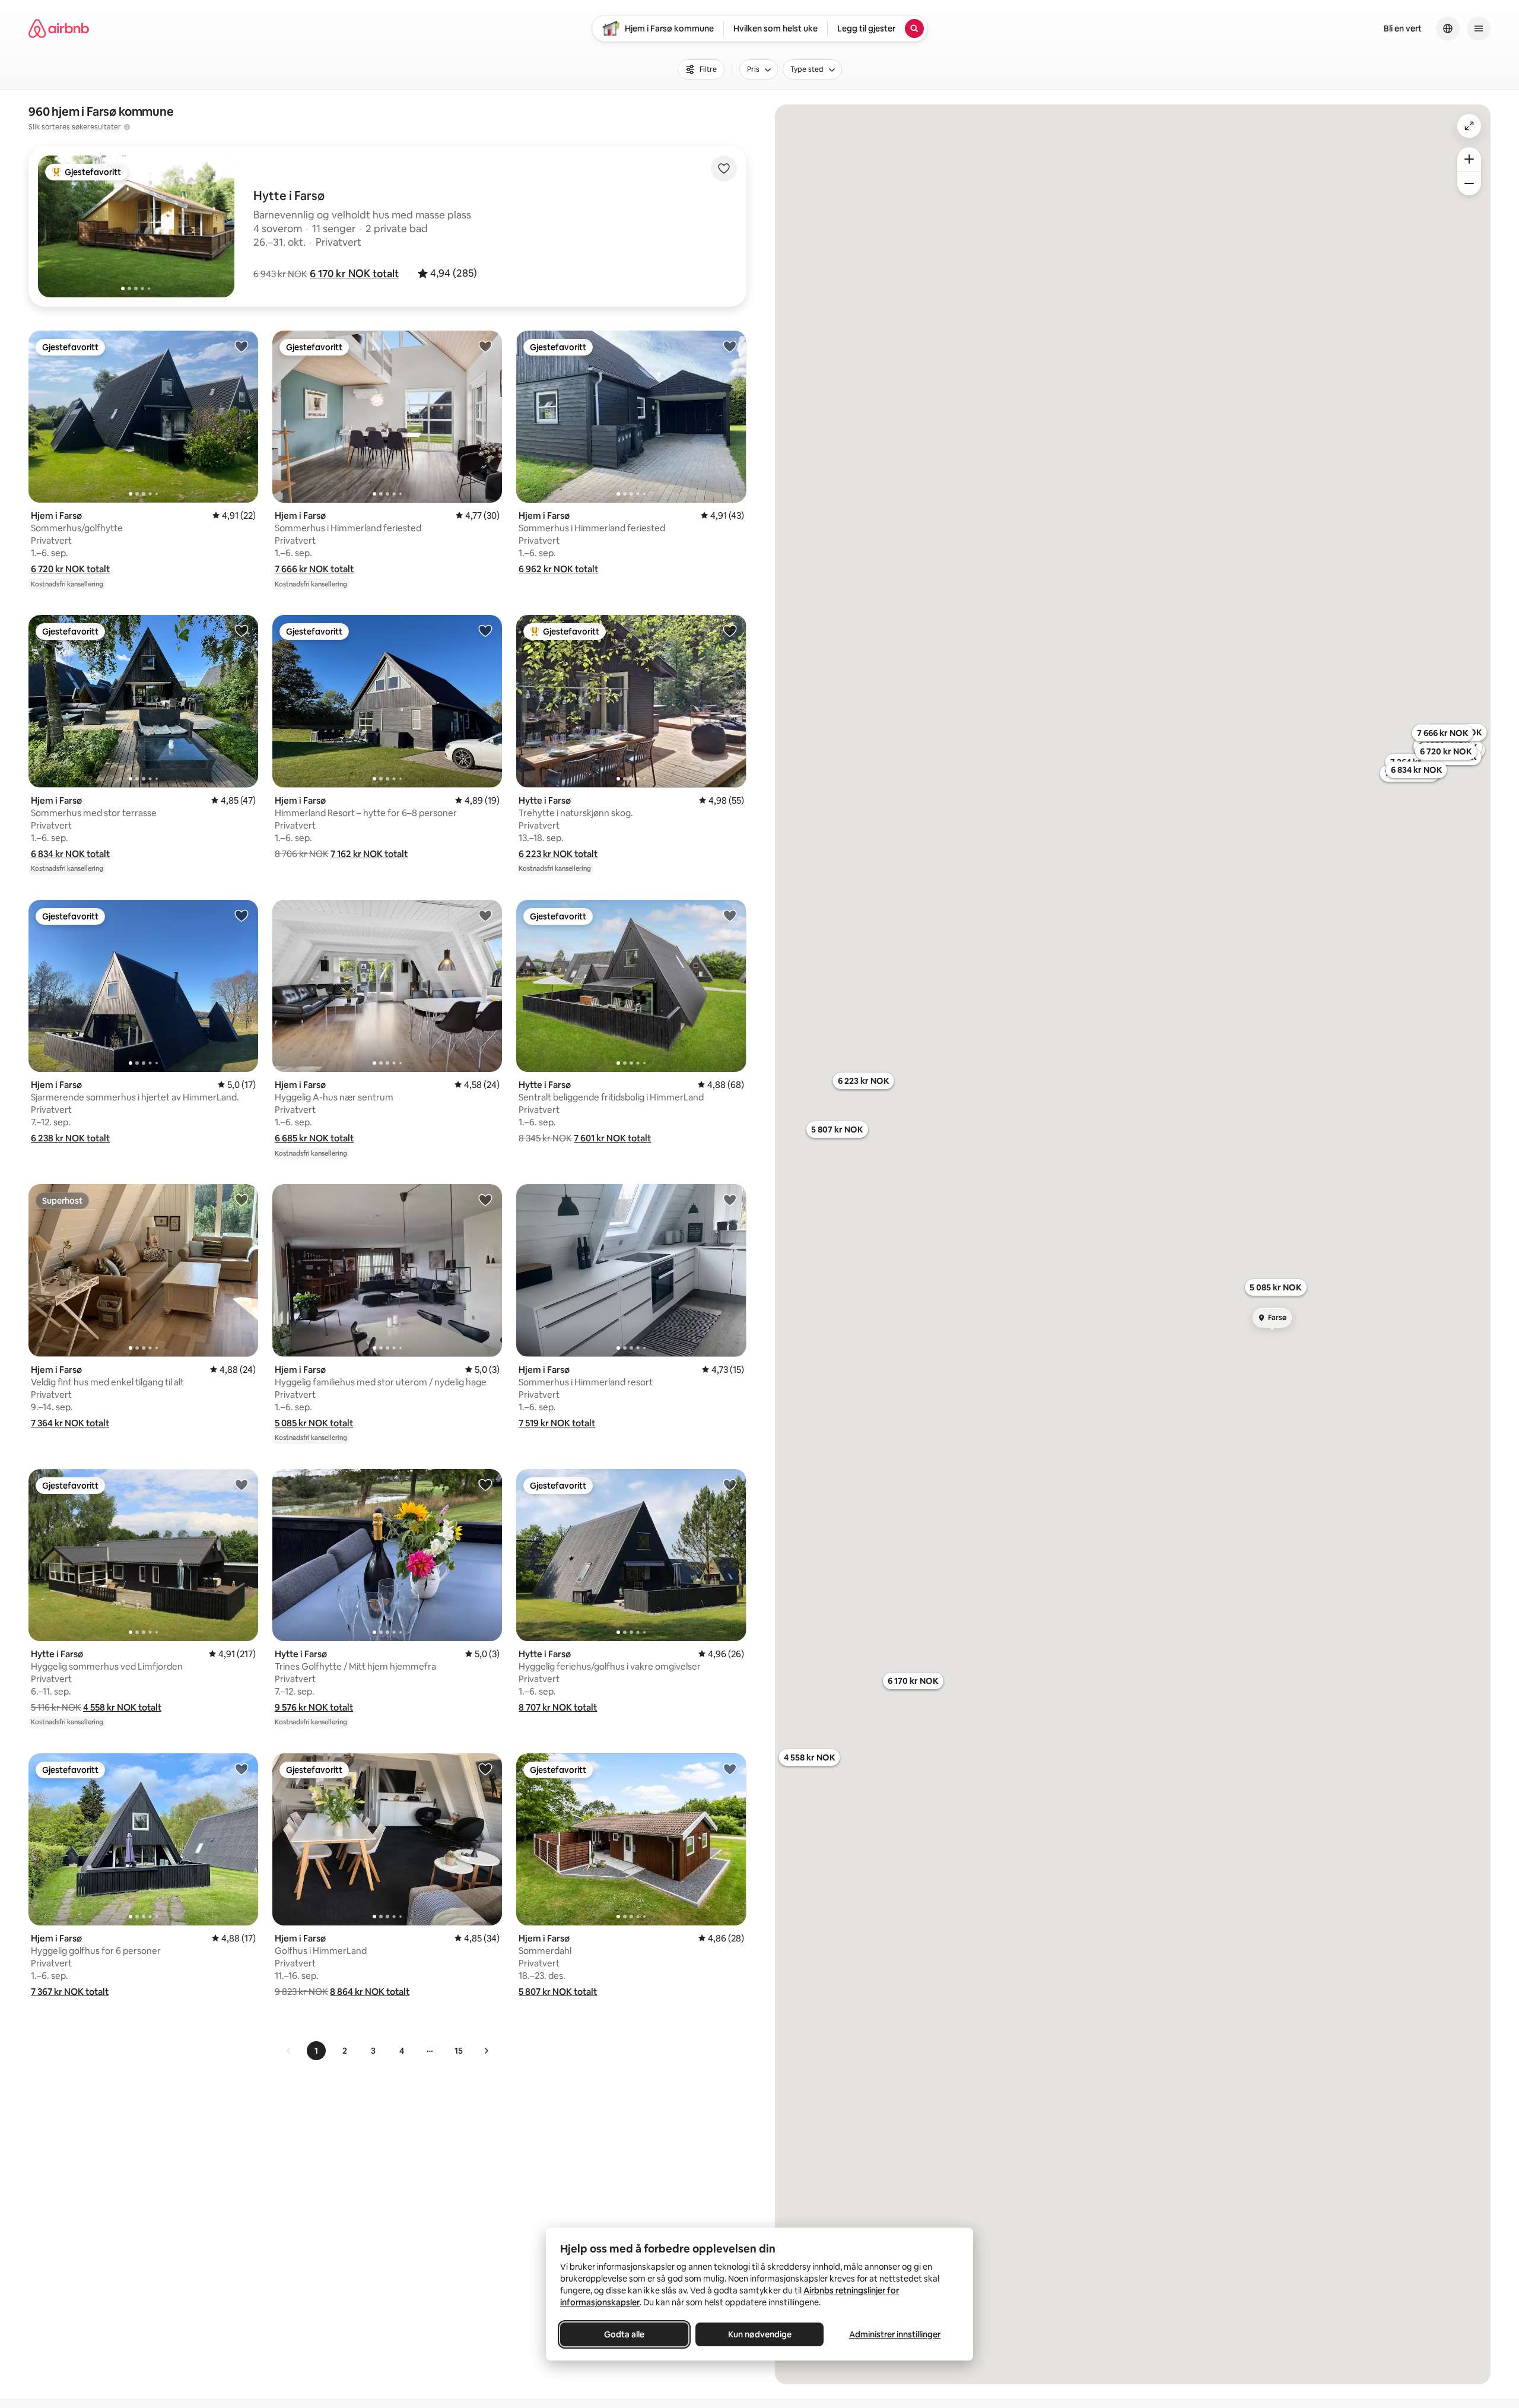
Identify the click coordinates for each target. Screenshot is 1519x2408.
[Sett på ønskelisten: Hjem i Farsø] (241, 346)
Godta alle (624, 2334)
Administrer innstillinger (895, 2334)
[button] (354, 274)
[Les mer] (127, 127)
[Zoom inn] (1469, 159)
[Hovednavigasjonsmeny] (1479, 28)
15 (459, 2051)
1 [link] (316, 2051)
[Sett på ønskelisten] (724, 169)
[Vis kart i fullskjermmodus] (1469, 126)
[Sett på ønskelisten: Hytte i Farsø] (730, 630)
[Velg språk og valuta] (1448, 28)
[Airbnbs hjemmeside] (59, 28)
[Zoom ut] (1469, 183)
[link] (289, 2051)
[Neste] (486, 2051)
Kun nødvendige (760, 2334)
